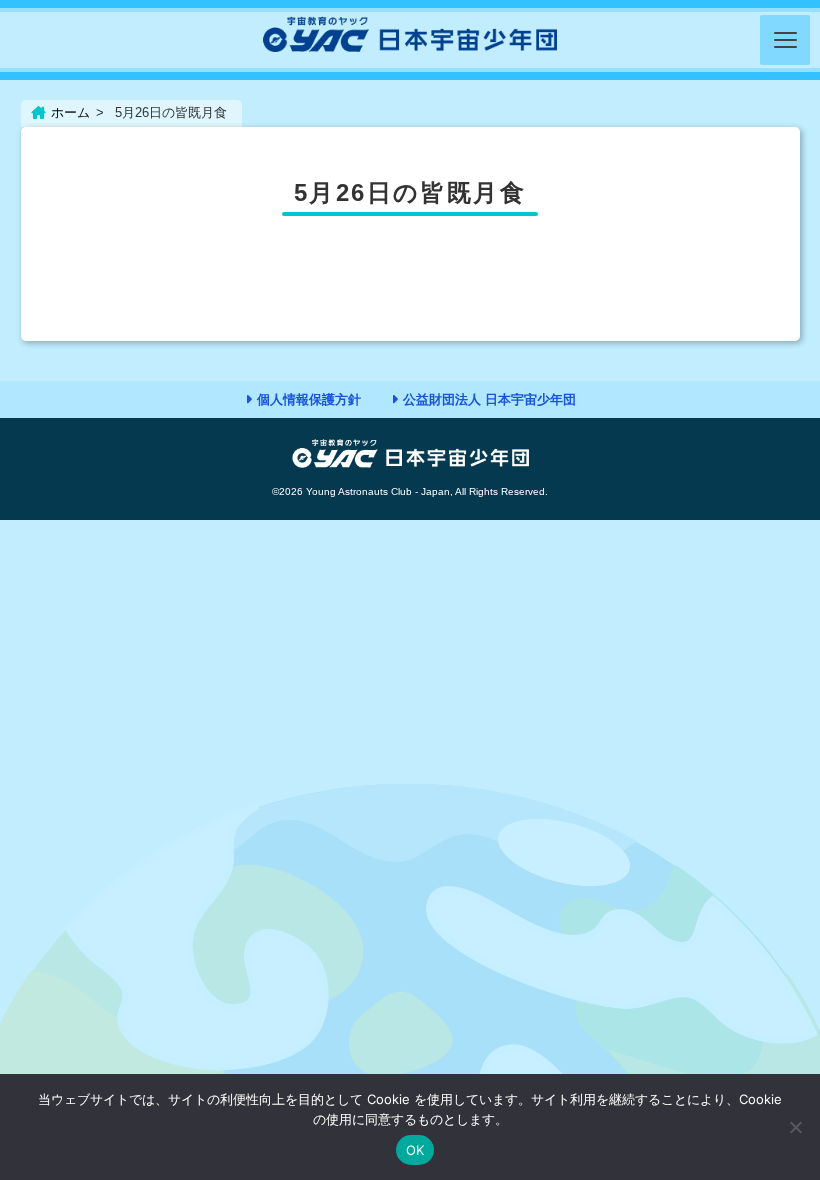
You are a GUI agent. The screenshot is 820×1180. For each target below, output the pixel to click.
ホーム (70, 112)
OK (415, 1150)
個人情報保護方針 (309, 399)
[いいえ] (795, 1127)
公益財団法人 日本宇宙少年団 (489, 399)
